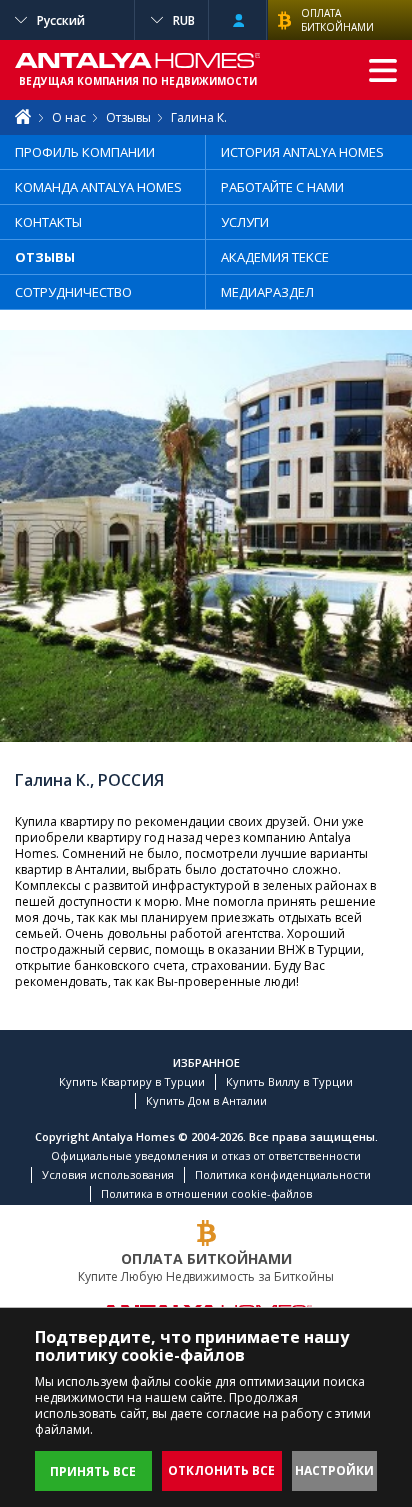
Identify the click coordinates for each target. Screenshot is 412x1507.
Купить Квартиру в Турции (132, 1081)
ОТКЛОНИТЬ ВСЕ (221, 1470)
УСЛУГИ (245, 222)
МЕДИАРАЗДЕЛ (267, 292)
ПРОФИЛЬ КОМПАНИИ (85, 152)
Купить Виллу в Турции (289, 1081)
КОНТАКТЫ (48, 222)
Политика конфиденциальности (283, 1174)
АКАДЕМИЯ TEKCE (275, 257)
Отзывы (128, 117)
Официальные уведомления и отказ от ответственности (206, 1155)
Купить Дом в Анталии (206, 1100)
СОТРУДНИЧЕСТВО (73, 292)
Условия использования (108, 1174)
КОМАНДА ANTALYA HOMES (98, 187)
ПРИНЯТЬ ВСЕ (93, 1471)
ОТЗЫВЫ (45, 257)
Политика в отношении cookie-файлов (206, 1193)
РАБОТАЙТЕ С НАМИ (282, 187)
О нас (69, 117)
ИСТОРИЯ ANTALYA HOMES (302, 152)
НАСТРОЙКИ (334, 1470)
